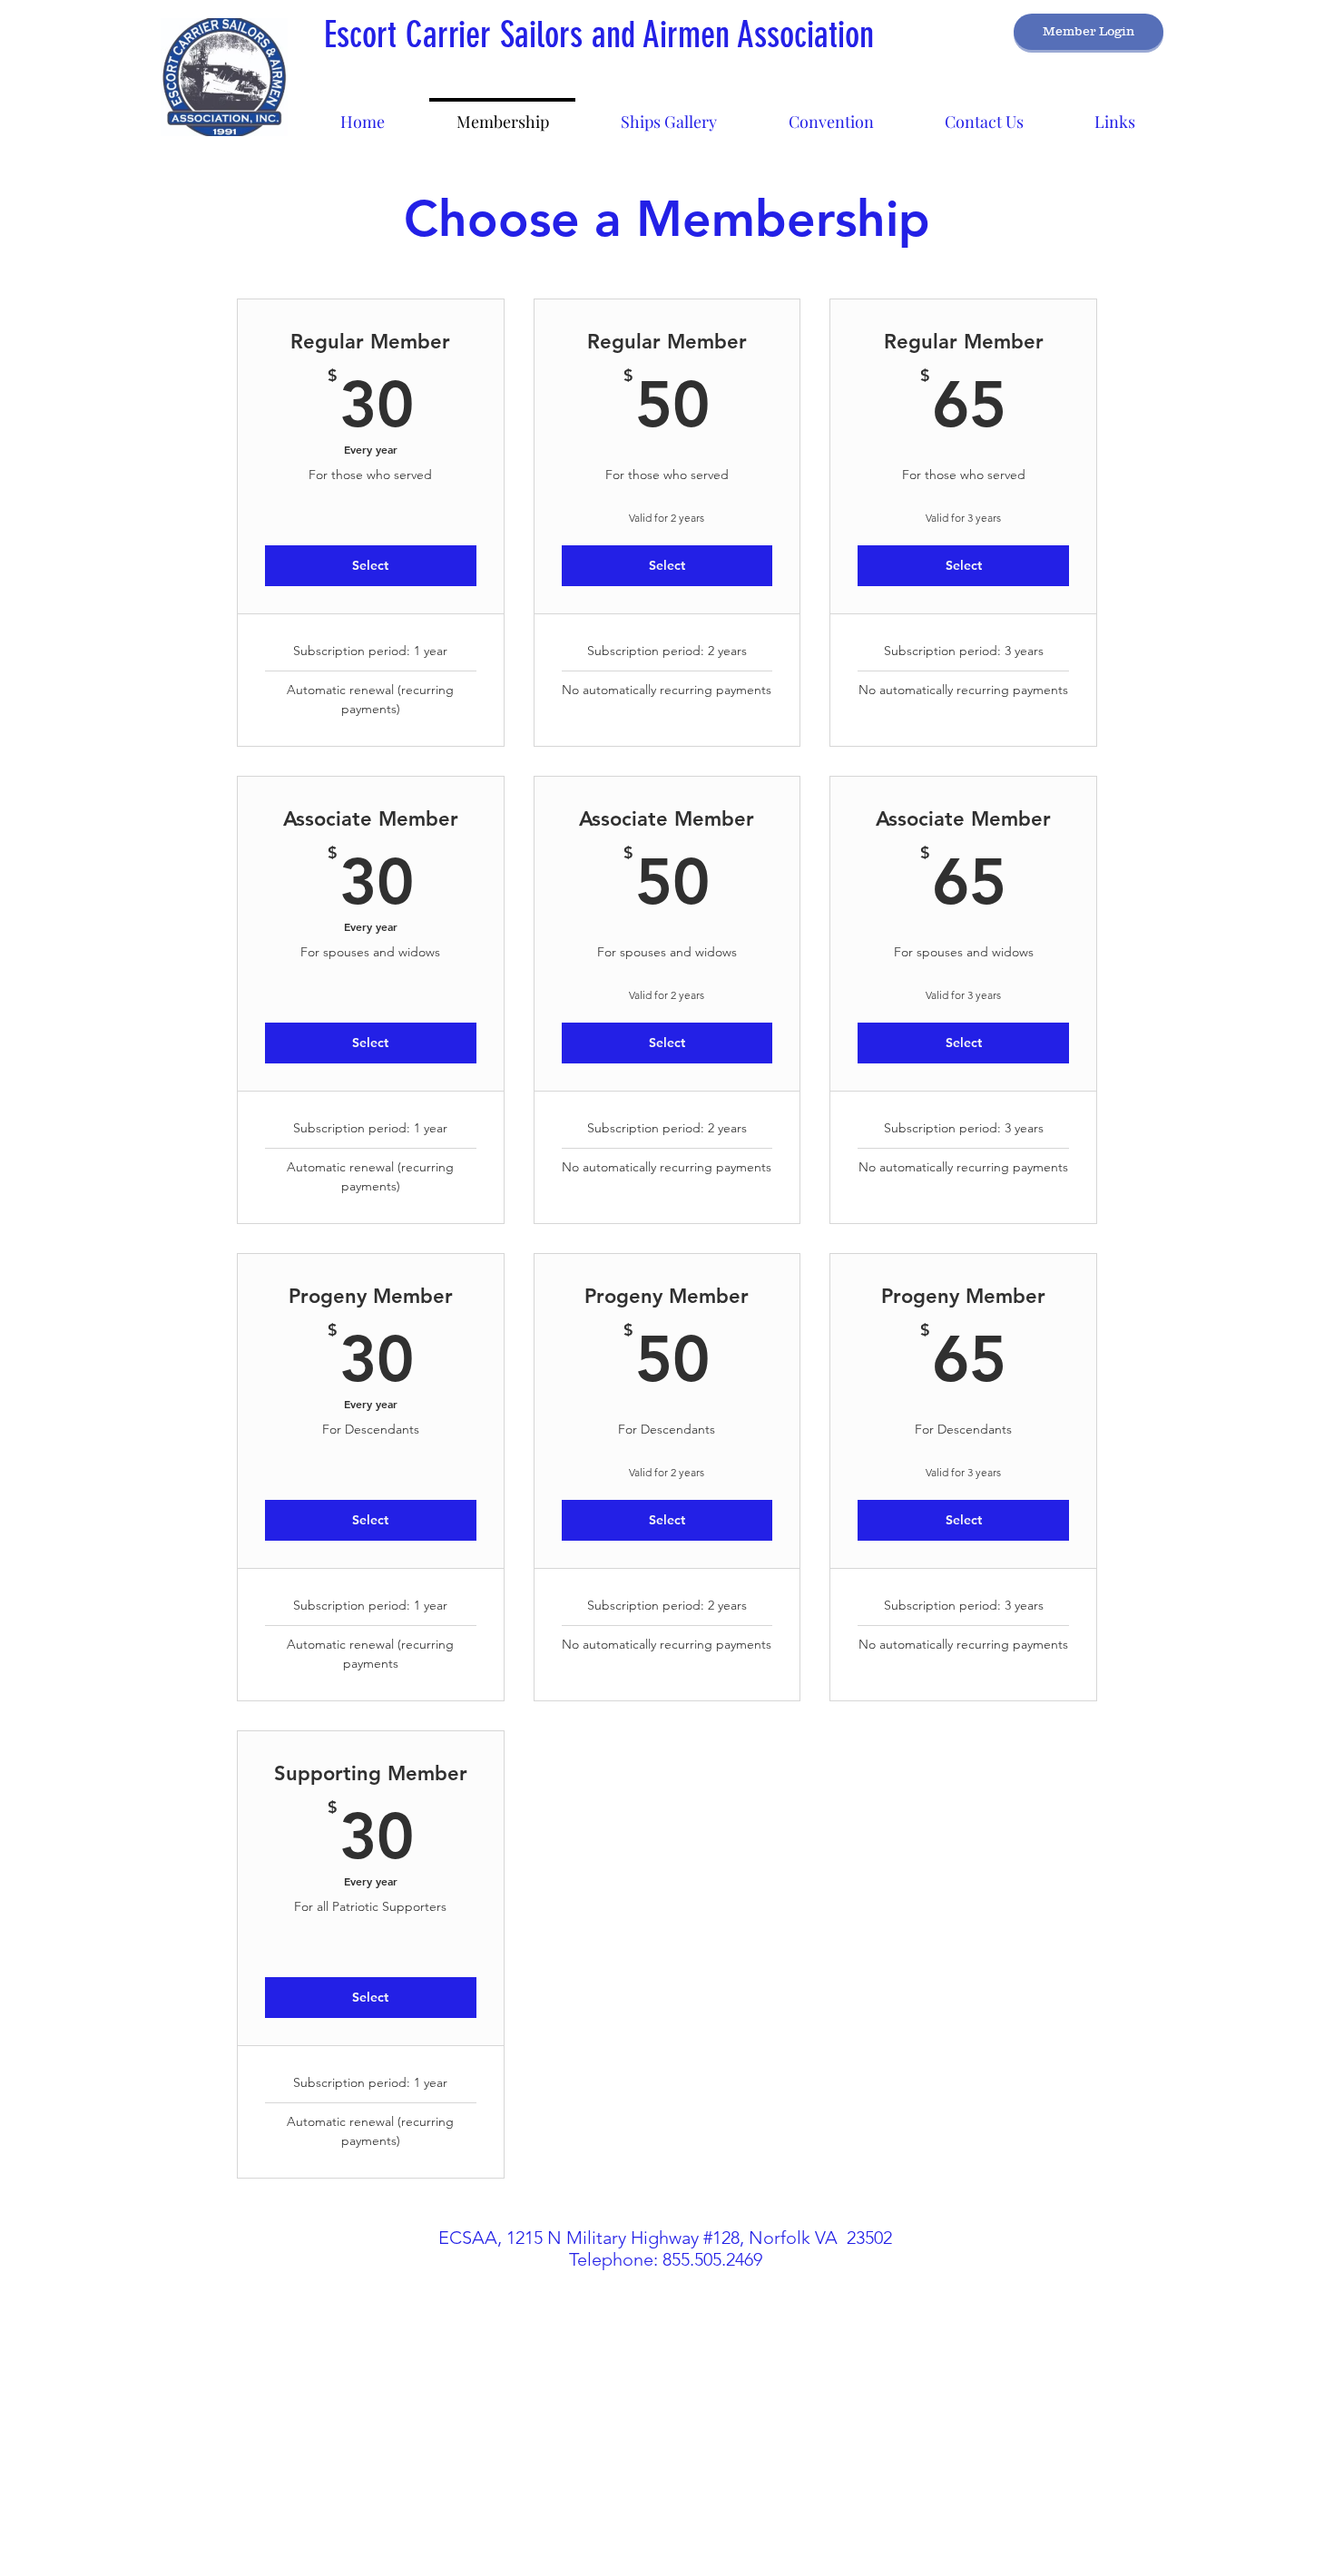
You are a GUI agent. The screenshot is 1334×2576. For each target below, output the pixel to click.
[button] (668, 114)
